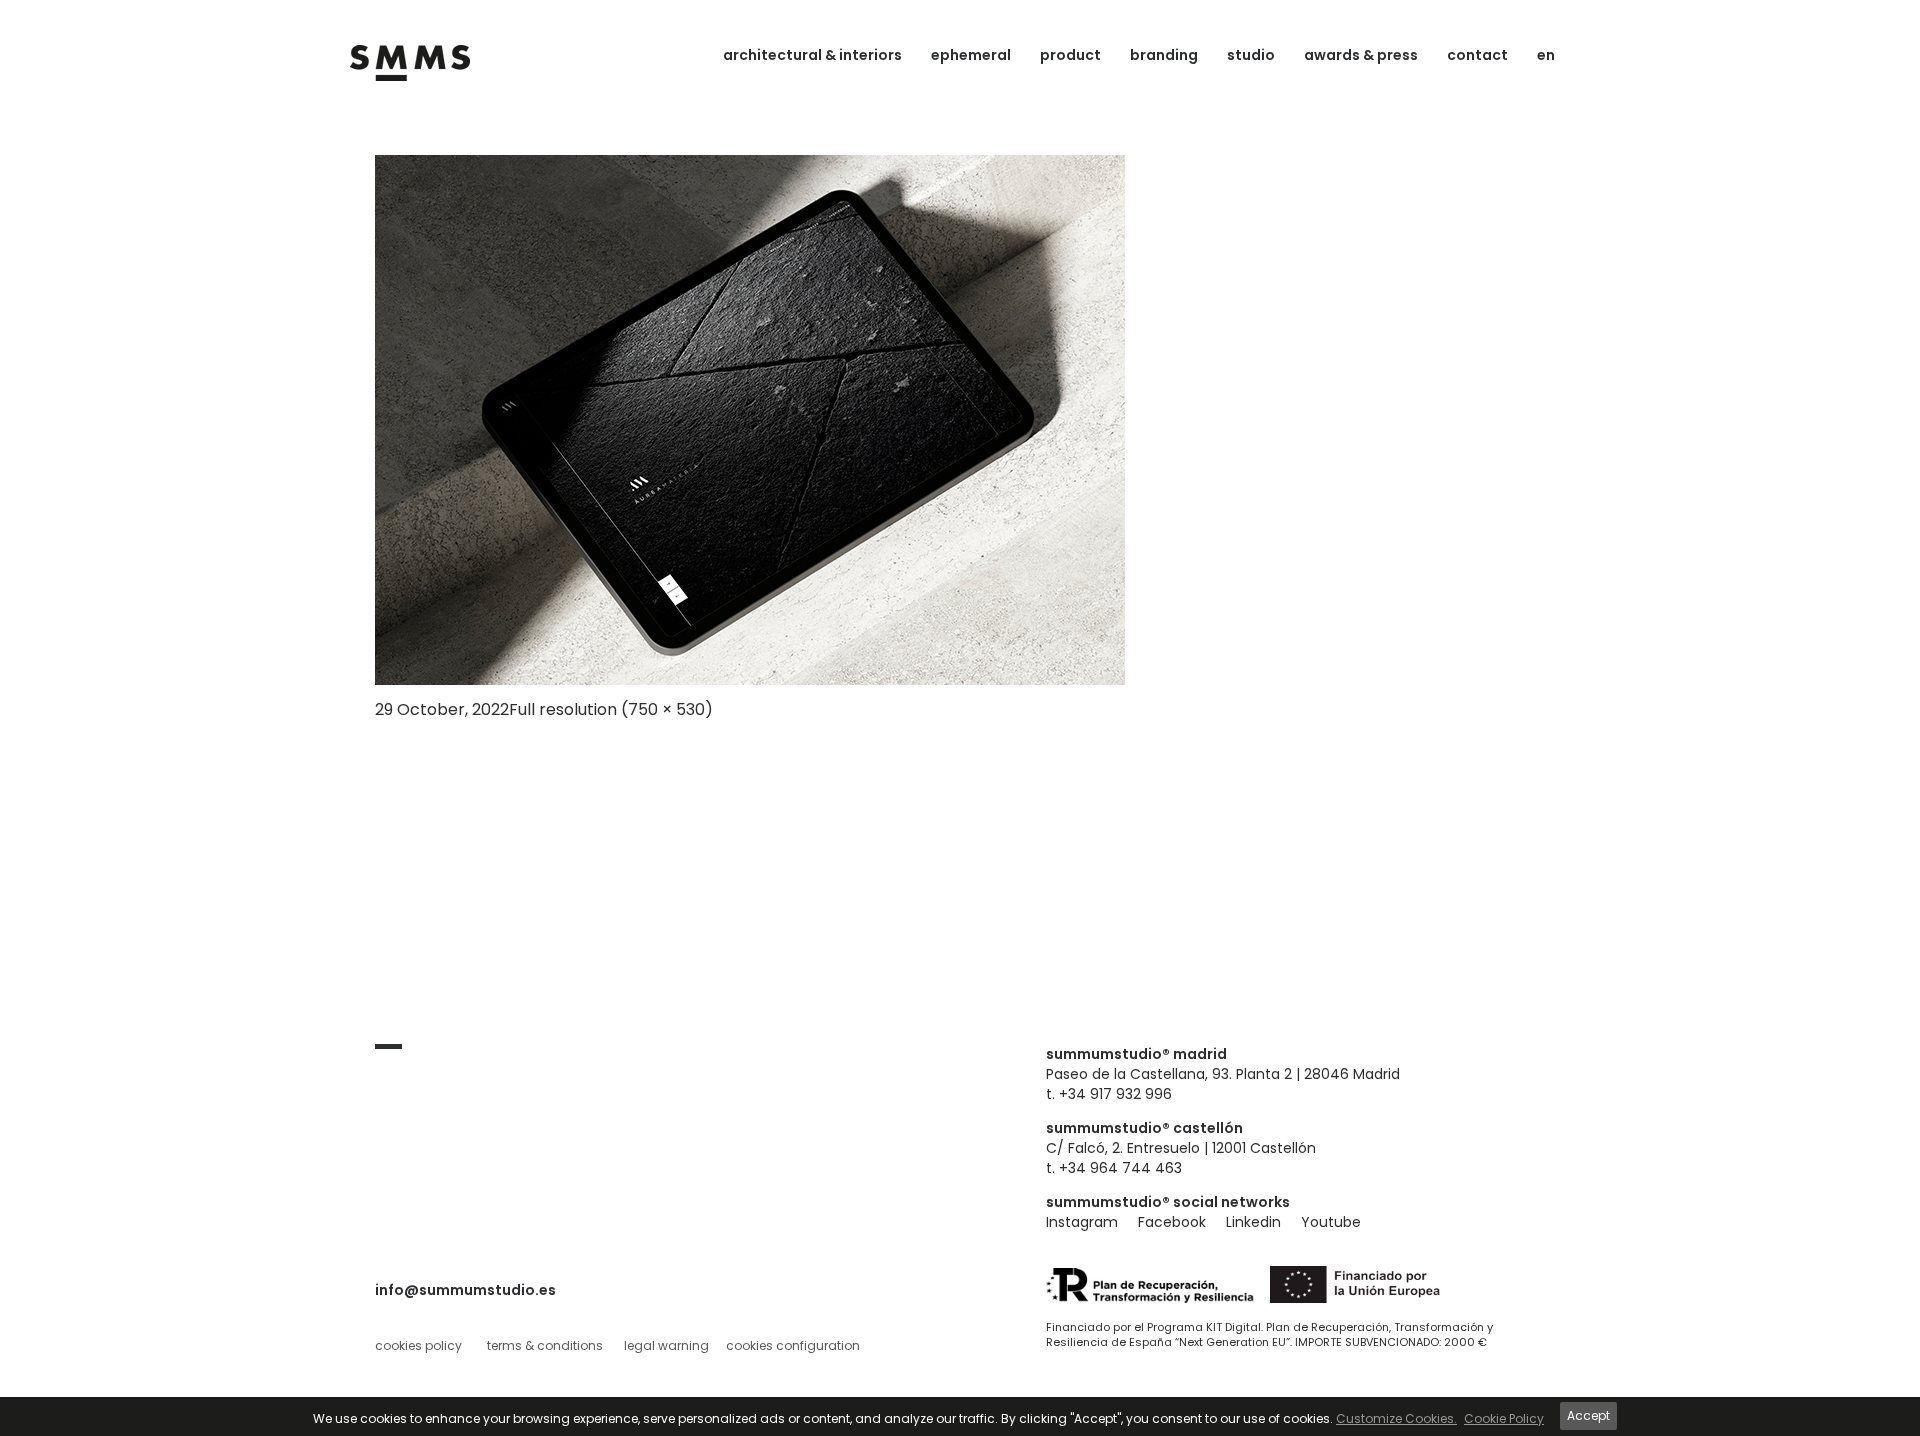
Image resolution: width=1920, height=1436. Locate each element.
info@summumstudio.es (465, 1290)
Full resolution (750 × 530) (611, 709)
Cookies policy (418, 1345)
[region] (960, 1416)
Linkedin (1253, 1222)
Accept (1588, 1415)
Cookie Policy (1504, 1418)
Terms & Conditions (545, 1345)
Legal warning (666, 1345)
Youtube (1331, 1222)
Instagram (1082, 1222)
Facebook (1172, 1222)
